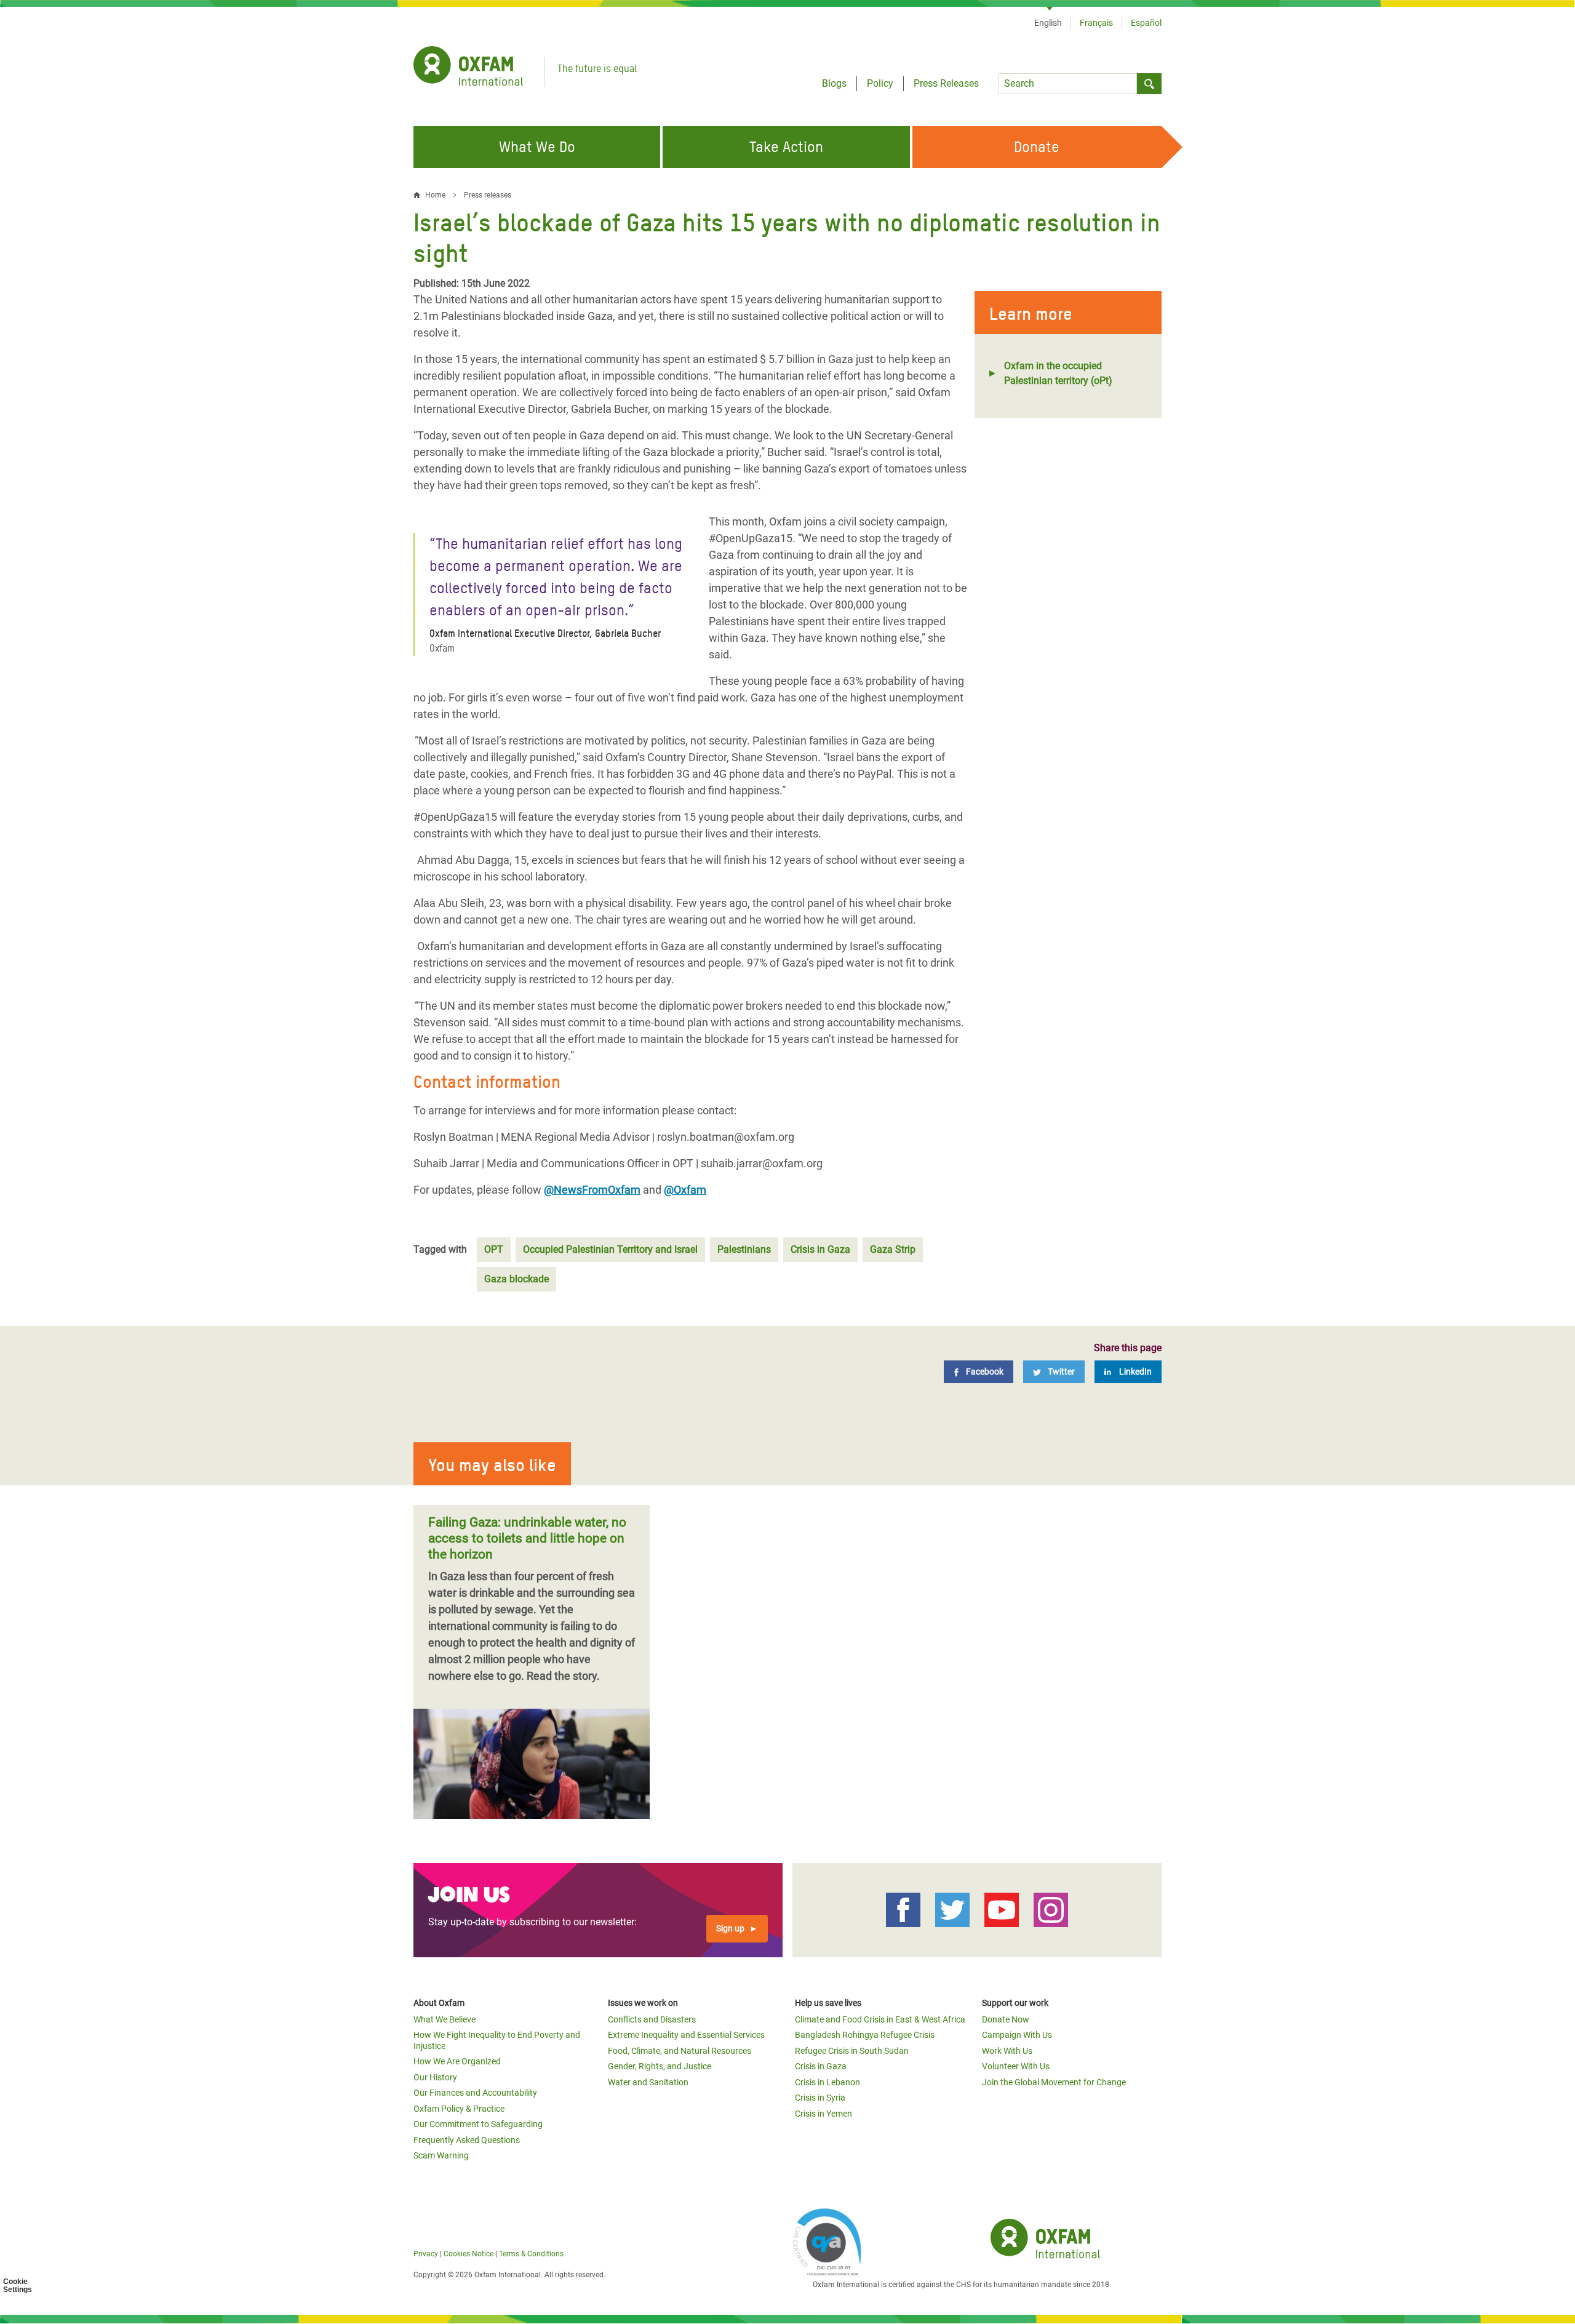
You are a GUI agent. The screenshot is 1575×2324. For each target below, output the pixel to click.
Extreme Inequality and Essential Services (686, 2035)
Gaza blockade (516, 1279)
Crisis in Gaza (820, 1249)
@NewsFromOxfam (592, 1190)
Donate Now (1006, 2019)
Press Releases (946, 83)
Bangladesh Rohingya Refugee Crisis (865, 2035)
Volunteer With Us (1016, 2066)
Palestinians (744, 1249)
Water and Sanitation (648, 2082)
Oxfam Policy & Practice (459, 2109)
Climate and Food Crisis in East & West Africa (880, 2019)
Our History (435, 2077)
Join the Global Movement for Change (1054, 2082)
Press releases (488, 195)
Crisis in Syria (820, 2098)
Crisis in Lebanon (827, 2082)
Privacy (426, 2254)
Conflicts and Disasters (652, 2019)
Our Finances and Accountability (475, 2093)
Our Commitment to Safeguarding (478, 2124)
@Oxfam (685, 1190)
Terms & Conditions (531, 2254)
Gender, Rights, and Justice (660, 2066)
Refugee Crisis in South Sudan (852, 2051)
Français (1096, 23)
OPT (494, 1249)
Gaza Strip (893, 1249)
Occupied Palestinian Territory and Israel (610, 1249)
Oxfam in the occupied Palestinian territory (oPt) (1058, 373)
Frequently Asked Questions (467, 2140)
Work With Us (1007, 2051)
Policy (880, 83)
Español (1146, 23)
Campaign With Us (1017, 2035)
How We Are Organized (457, 2061)
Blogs (834, 83)
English (1048, 23)
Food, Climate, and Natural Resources (680, 2051)
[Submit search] (1149, 84)
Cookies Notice (469, 2254)
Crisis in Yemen (823, 2114)
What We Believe (445, 2019)
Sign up (730, 1928)
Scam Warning (441, 2155)
